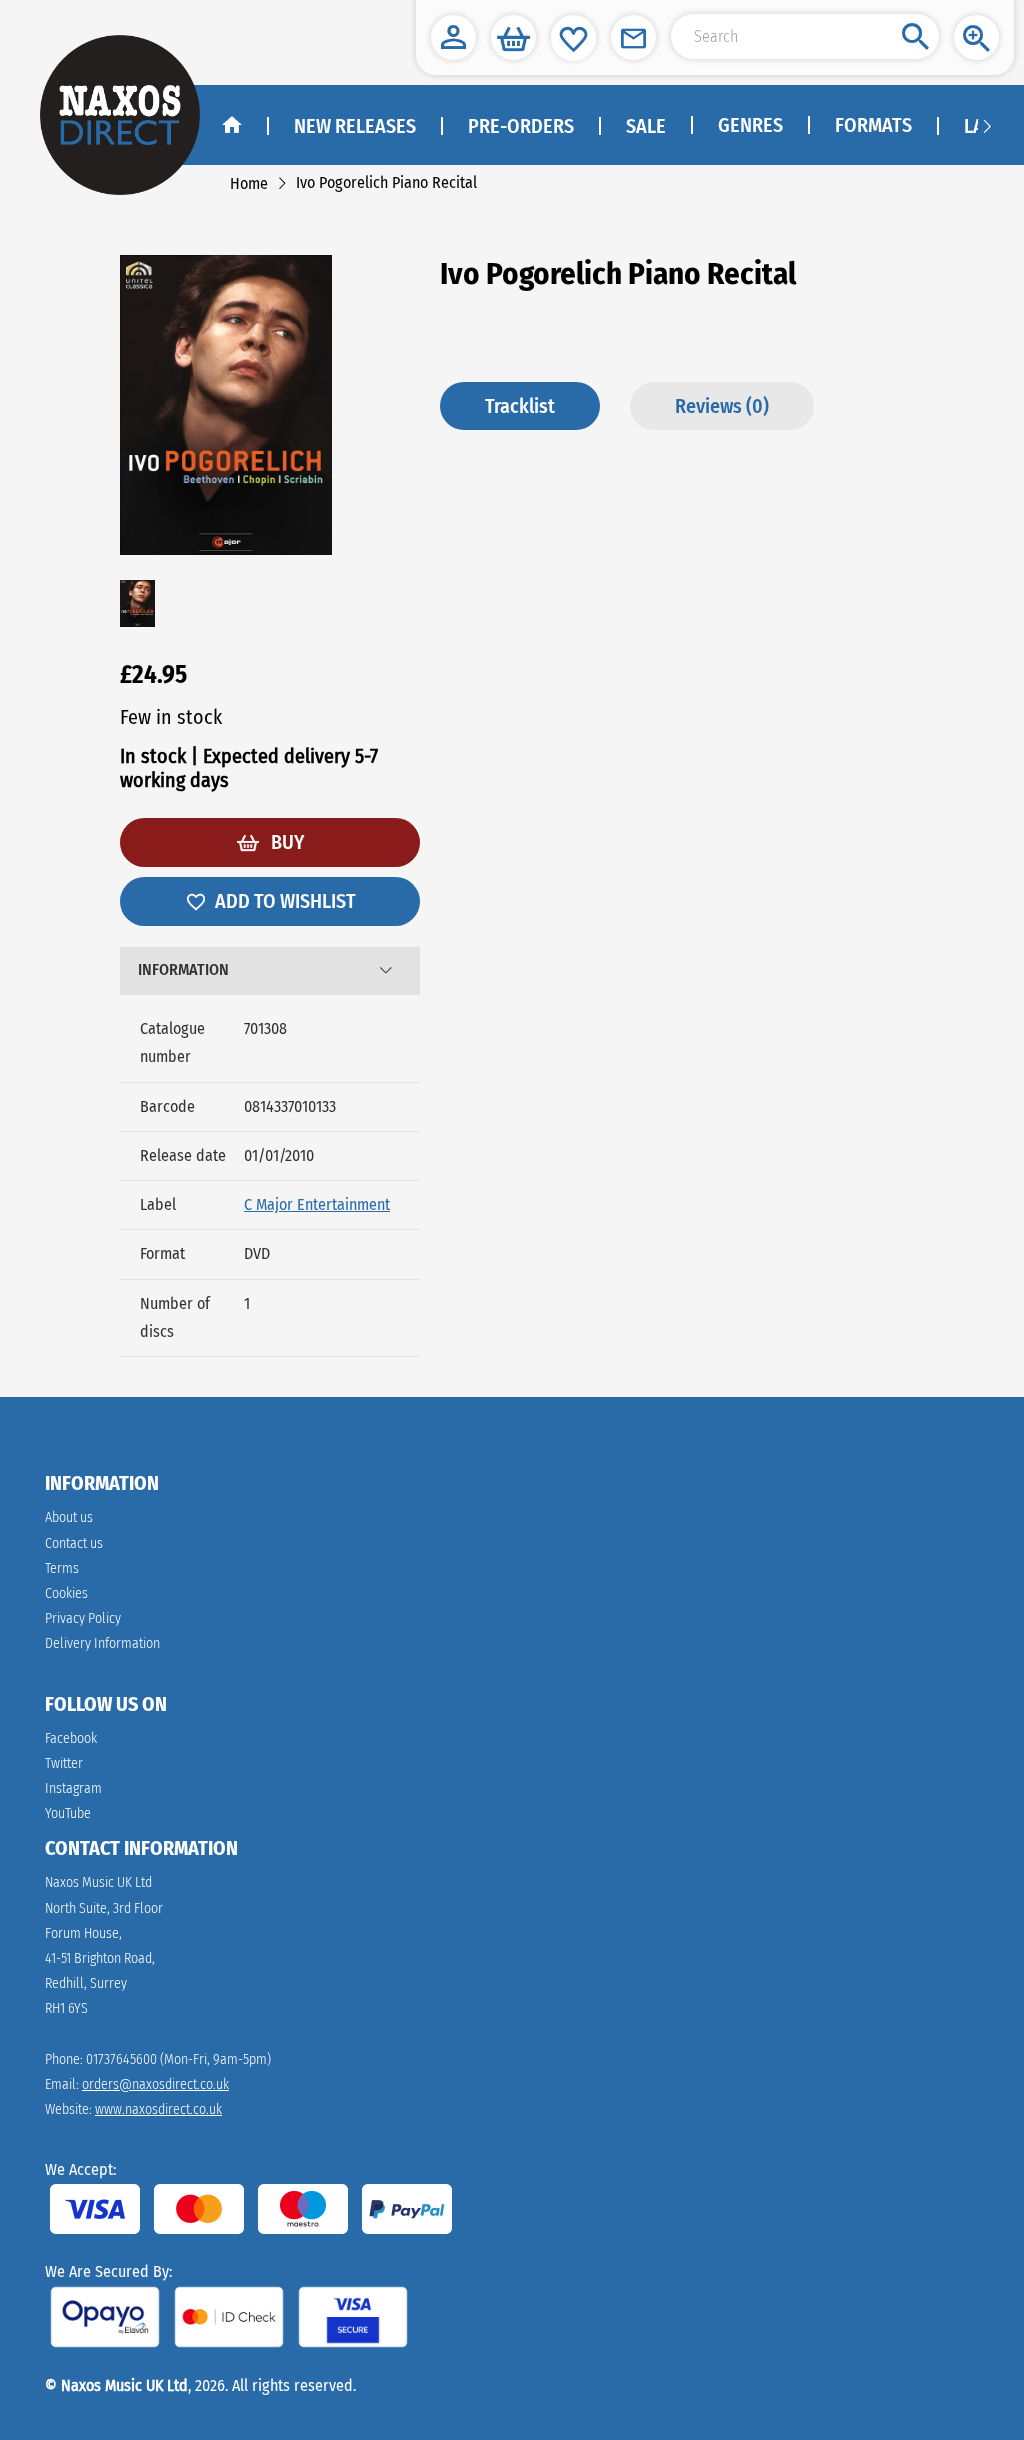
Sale (646, 126)
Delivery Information (102, 1643)
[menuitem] (749, 126)
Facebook (71, 1738)
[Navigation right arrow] (987, 125)
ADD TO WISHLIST (285, 901)
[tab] (270, 971)
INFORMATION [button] (183, 969)
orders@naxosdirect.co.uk (155, 2084)
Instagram (73, 1788)
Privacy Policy (83, 1618)
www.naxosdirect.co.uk (158, 2109)
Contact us (74, 1543)
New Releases (355, 126)
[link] (249, 183)
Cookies (66, 1593)
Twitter (64, 1763)
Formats (873, 125)
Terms (62, 1568)
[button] (453, 37)
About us (69, 1517)
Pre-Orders (521, 126)
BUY (285, 842)
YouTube (68, 1813)
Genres (750, 125)
